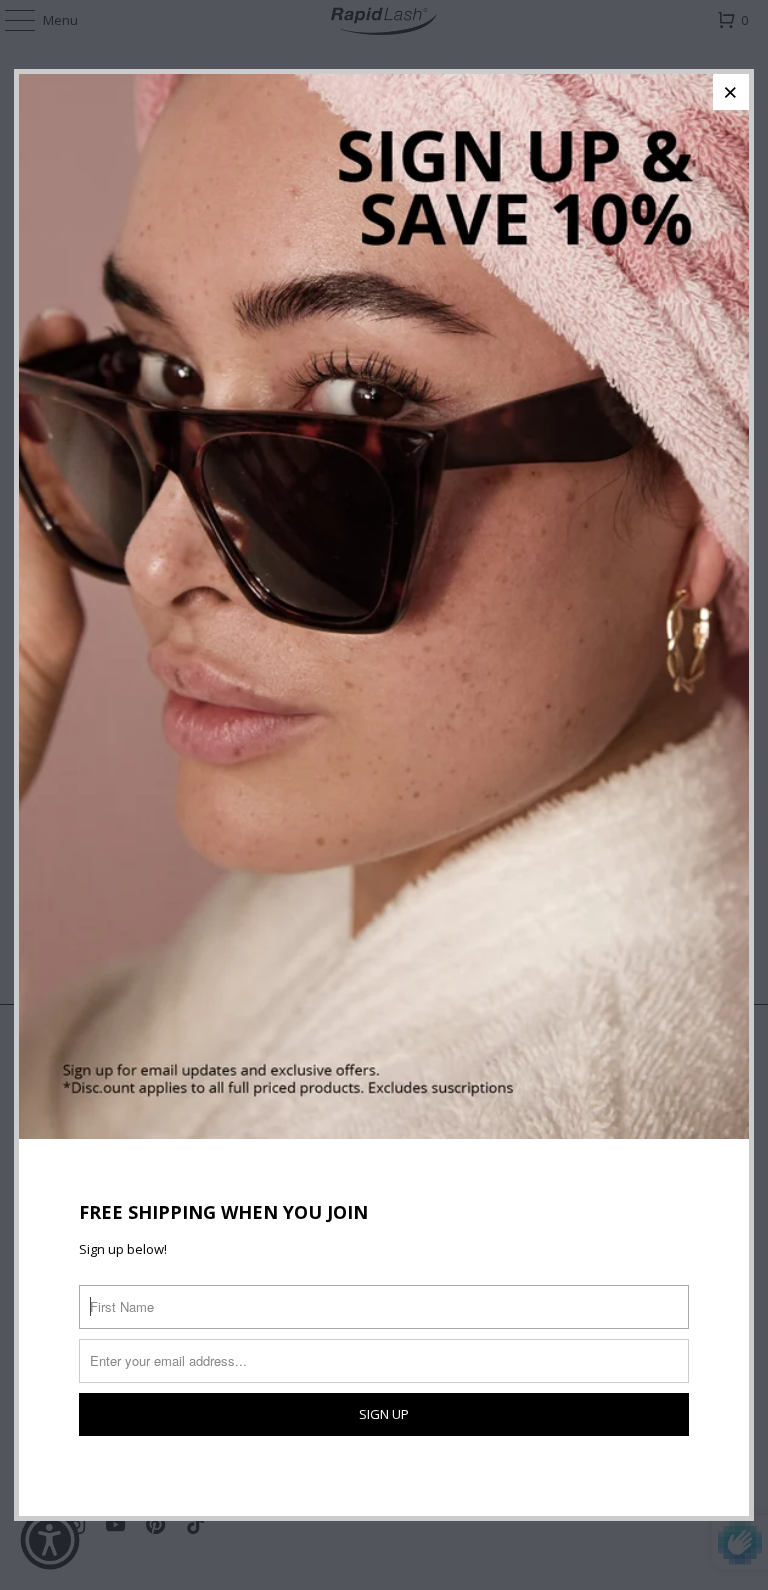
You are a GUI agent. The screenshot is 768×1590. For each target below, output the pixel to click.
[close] (731, 92)
